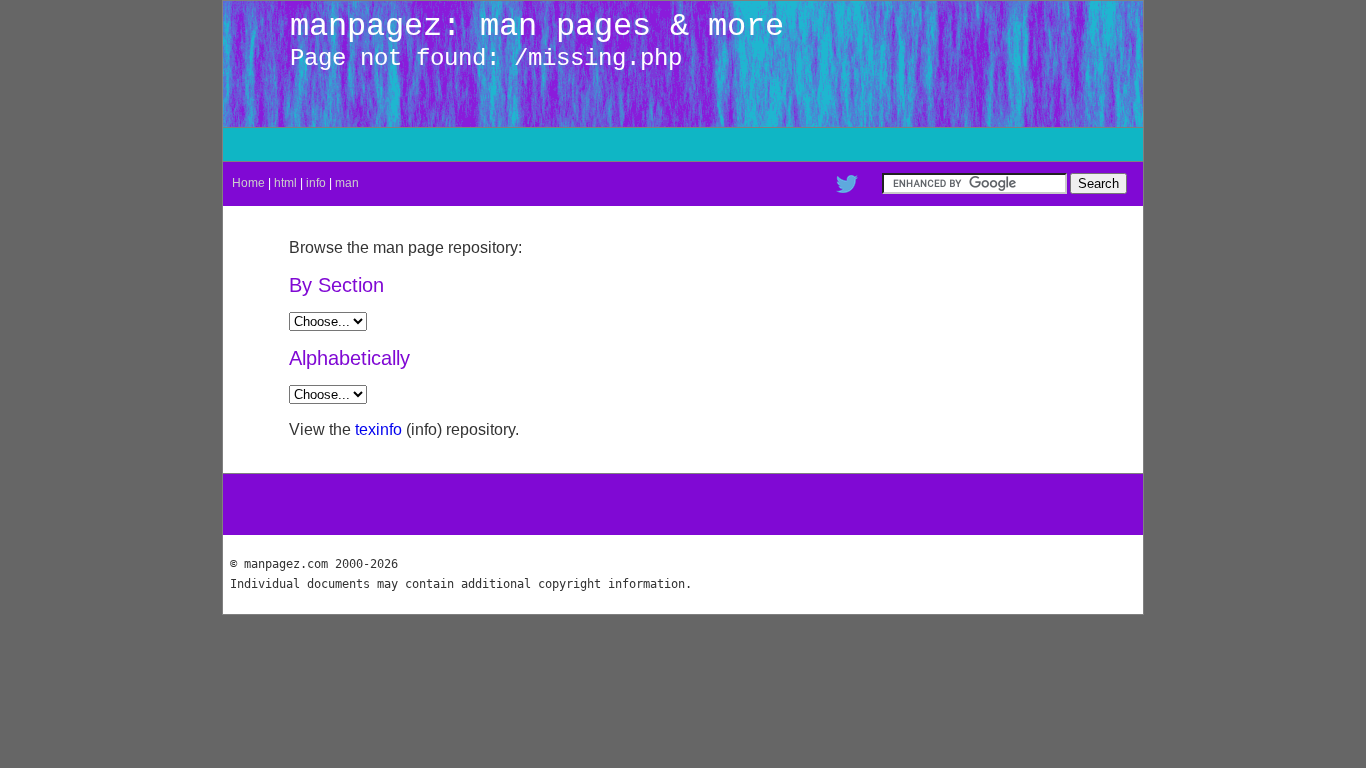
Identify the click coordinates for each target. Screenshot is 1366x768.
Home (248, 183)
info (316, 183)
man (347, 183)
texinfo (378, 429)
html (285, 183)
